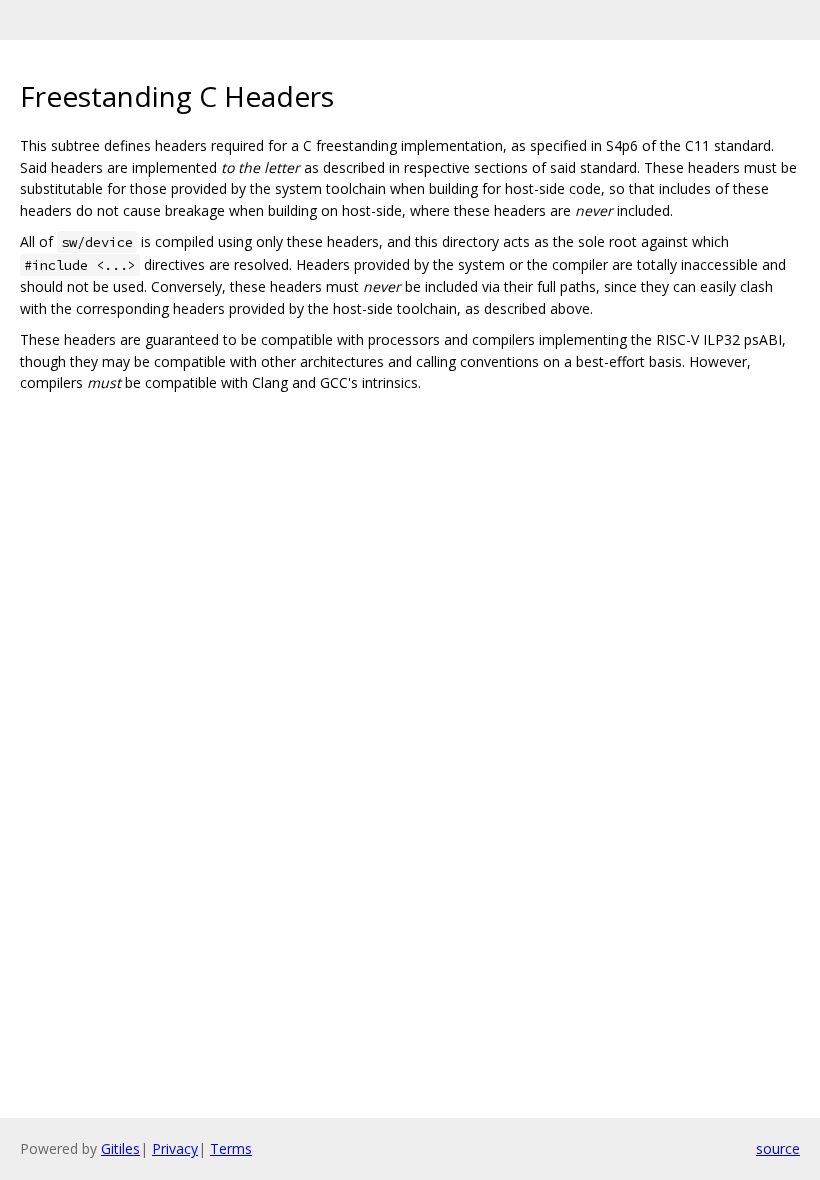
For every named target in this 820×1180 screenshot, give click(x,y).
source (778, 1148)
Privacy (175, 1148)
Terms (231, 1148)
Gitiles (120, 1148)
